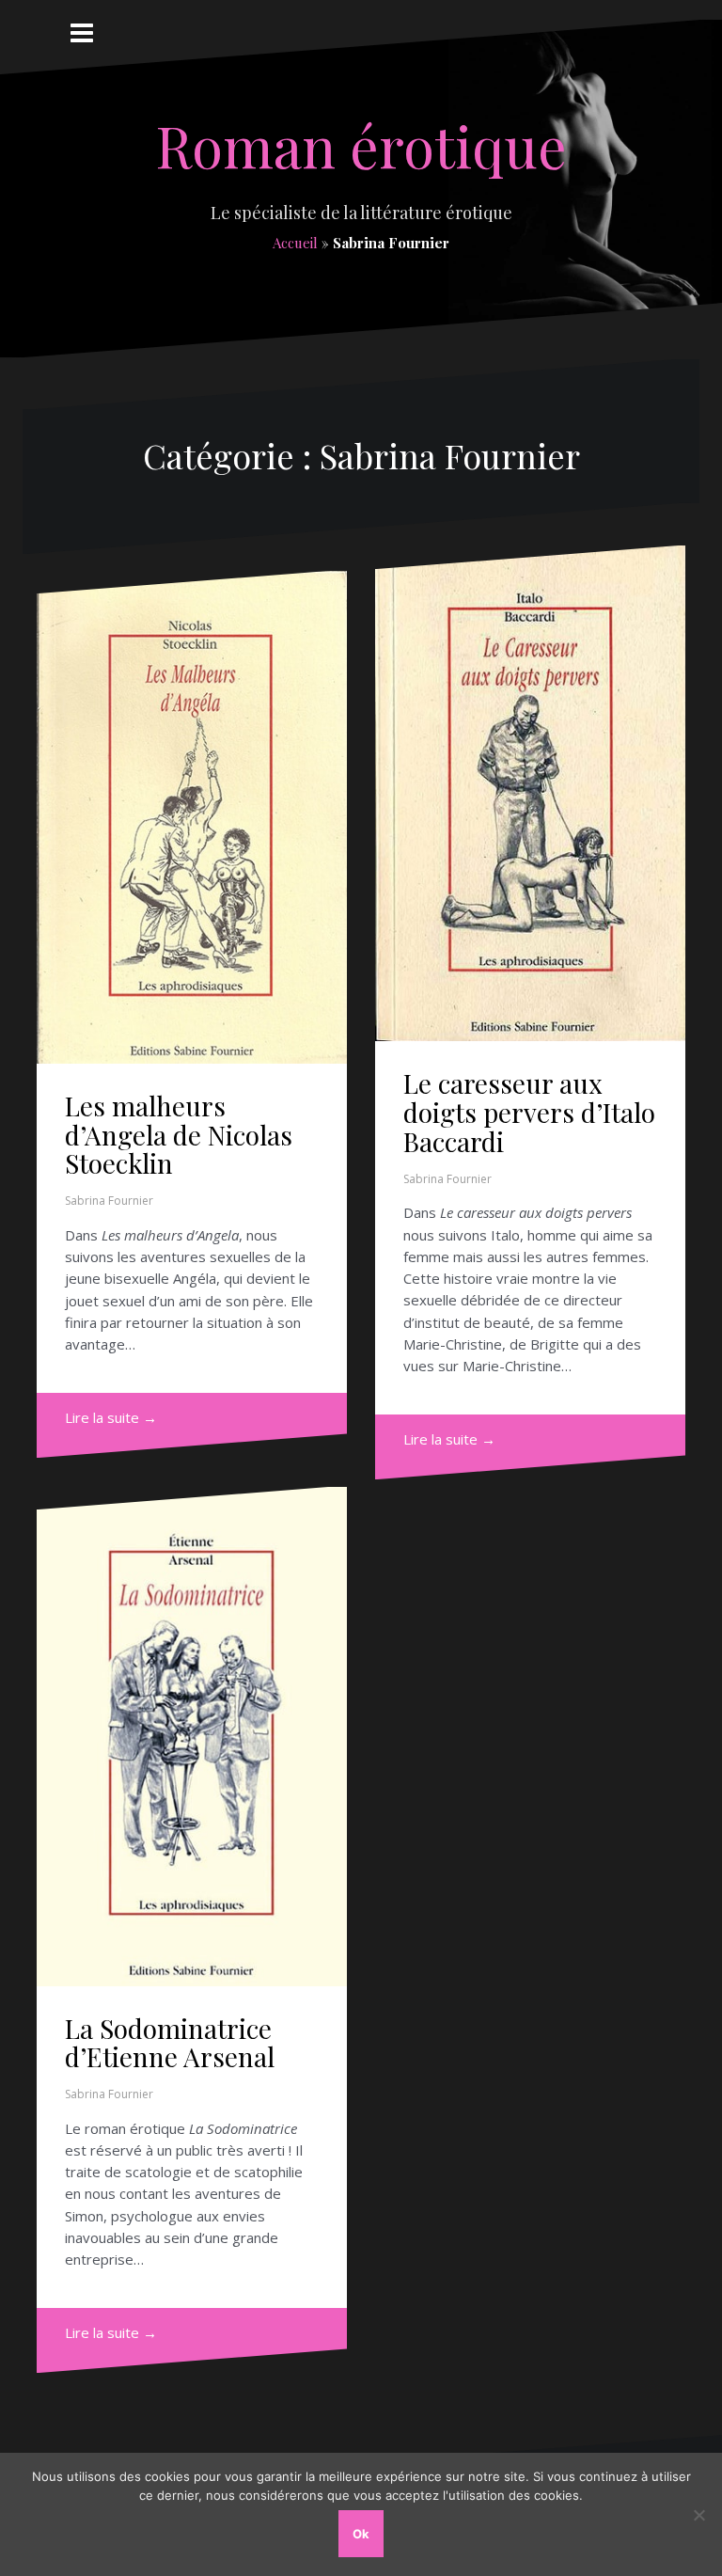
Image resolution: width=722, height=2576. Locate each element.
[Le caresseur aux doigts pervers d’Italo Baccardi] (530, 793)
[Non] (698, 2515)
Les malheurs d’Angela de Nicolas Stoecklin (179, 1135)
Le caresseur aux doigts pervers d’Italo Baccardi (529, 1112)
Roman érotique (361, 145)
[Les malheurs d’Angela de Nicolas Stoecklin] (192, 817)
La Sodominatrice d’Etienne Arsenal (170, 2043)
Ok (361, 2534)
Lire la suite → (111, 1417)
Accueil (295, 243)
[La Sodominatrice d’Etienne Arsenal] (192, 1737)
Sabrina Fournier (109, 1201)
